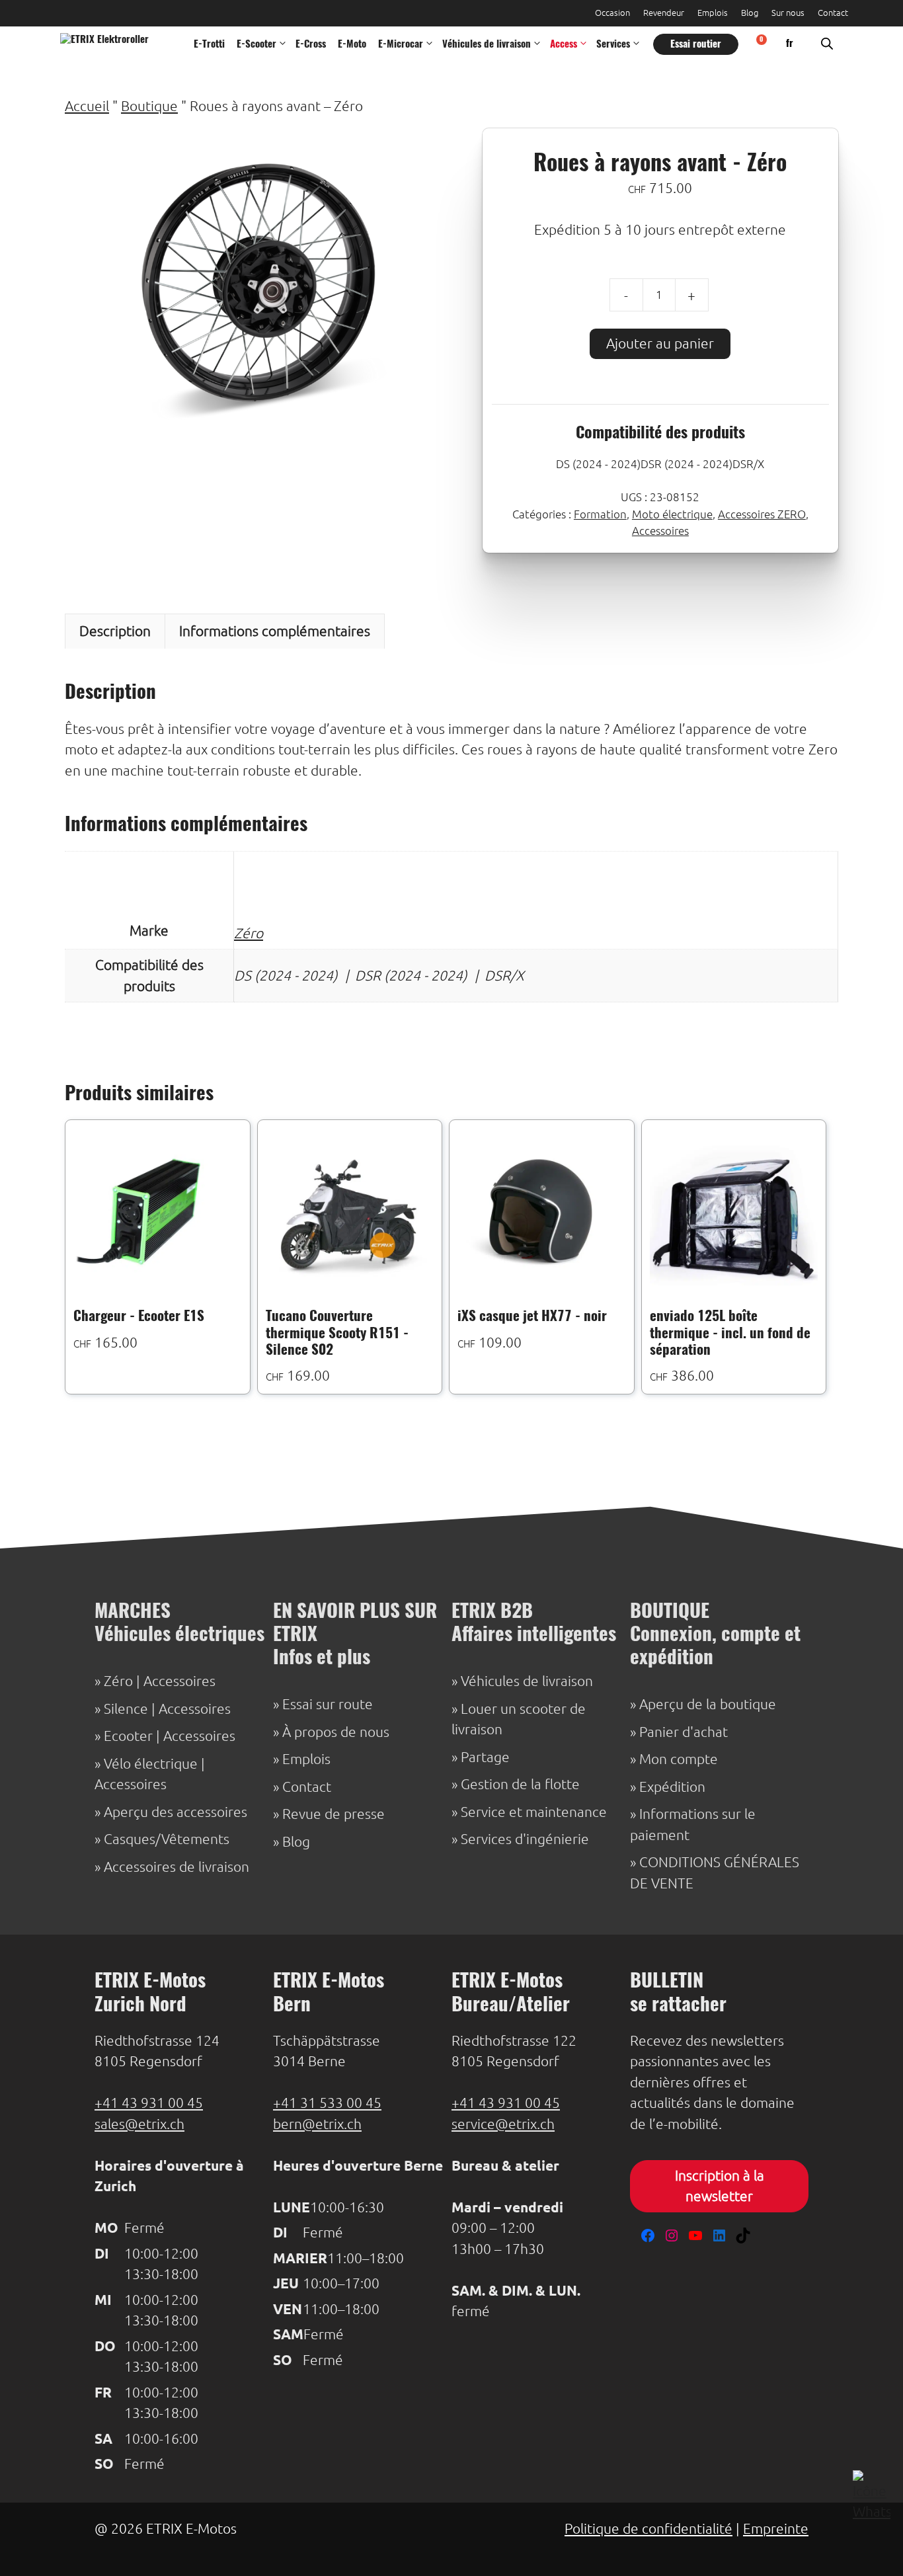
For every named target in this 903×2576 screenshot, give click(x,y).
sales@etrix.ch (139, 2124)
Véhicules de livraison (487, 45)
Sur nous (788, 13)
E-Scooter (256, 45)
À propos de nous (336, 1732)
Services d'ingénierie (525, 1839)
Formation (600, 514)
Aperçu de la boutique (708, 1704)
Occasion (612, 13)
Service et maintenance (534, 1812)
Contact (833, 13)
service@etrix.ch (503, 2124)
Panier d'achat (684, 1732)
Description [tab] (115, 631)
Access (564, 45)
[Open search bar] (827, 45)
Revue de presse (334, 1814)
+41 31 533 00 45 (327, 2103)
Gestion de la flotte (520, 1784)
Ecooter (128, 1736)
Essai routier (696, 45)
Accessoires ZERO (762, 514)
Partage (485, 1757)
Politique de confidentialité (648, 2529)
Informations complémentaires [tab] (275, 631)
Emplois (713, 13)
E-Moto (352, 45)
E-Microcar (401, 45)
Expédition (672, 1787)
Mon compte (679, 1759)
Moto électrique (672, 514)
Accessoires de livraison (177, 1867)
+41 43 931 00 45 (149, 2103)
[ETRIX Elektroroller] (114, 45)
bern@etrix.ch (317, 2124)
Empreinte (776, 2529)
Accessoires (660, 531)
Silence (126, 1709)
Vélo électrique (151, 1764)
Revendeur (664, 13)
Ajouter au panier (660, 343)
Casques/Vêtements (167, 1839)
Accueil (87, 106)
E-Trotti (209, 45)
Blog (750, 13)
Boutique (149, 106)
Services (613, 45)
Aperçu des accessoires (176, 1812)
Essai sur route (328, 1704)
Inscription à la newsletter (720, 2186)
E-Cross (311, 45)
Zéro (249, 933)
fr (790, 44)
